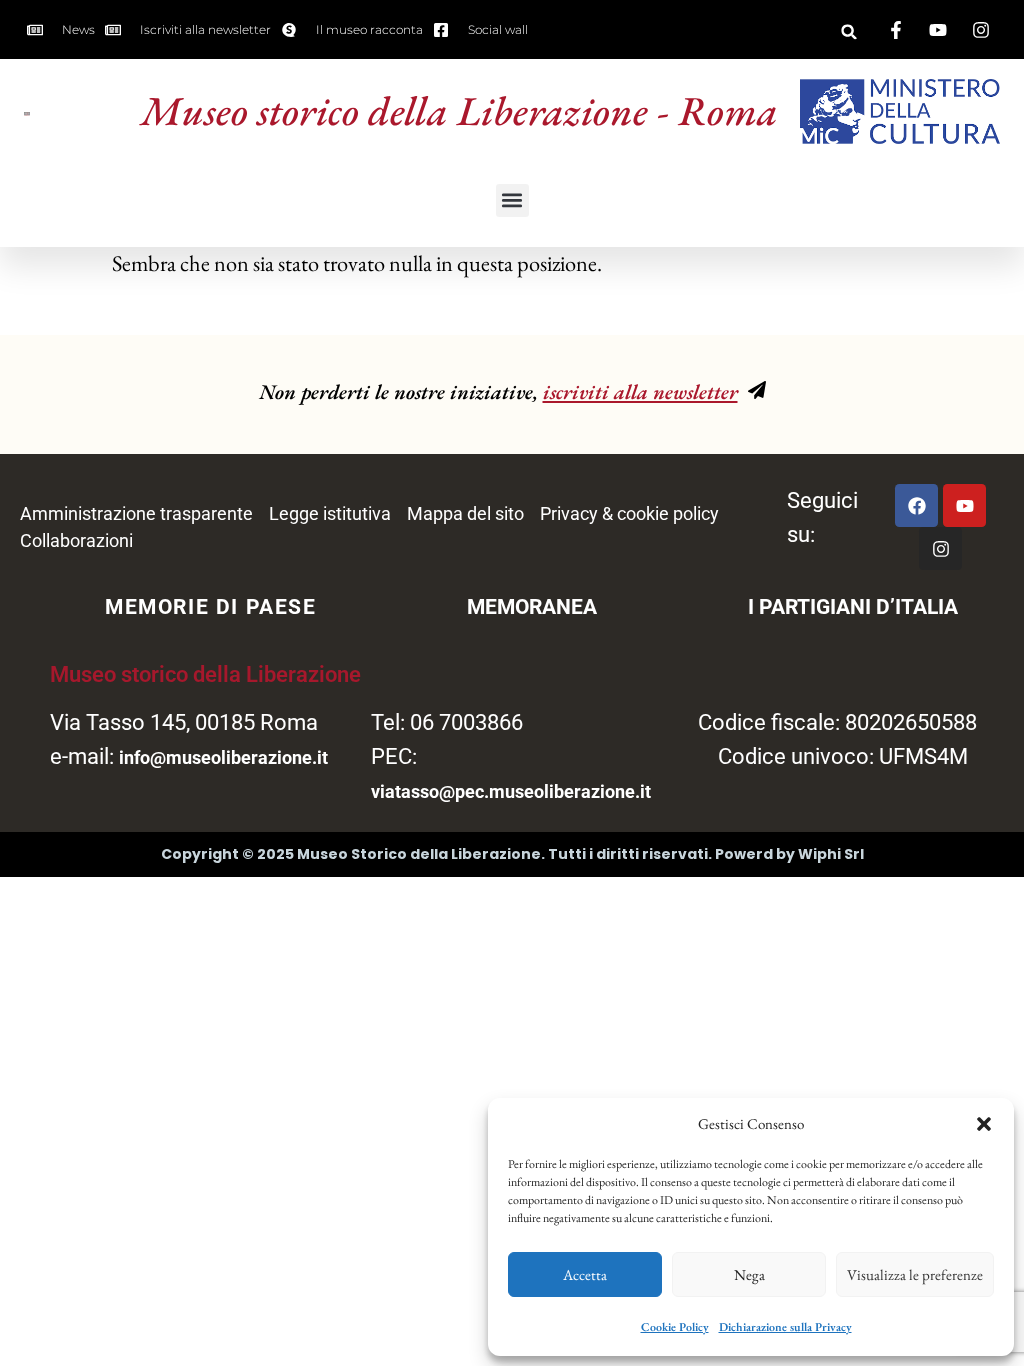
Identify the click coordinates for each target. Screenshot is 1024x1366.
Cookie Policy (675, 1327)
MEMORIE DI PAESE (211, 607)
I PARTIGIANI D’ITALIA (853, 607)
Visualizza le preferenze (915, 1274)
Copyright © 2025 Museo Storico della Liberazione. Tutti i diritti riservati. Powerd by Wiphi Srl (512, 854)
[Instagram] (940, 548)
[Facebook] (916, 505)
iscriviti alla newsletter (640, 391)
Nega (749, 1274)
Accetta (585, 1274)
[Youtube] (964, 505)
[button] (984, 1124)
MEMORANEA (532, 607)
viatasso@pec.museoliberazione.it (511, 791)
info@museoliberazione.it (223, 757)
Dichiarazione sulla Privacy (785, 1327)
